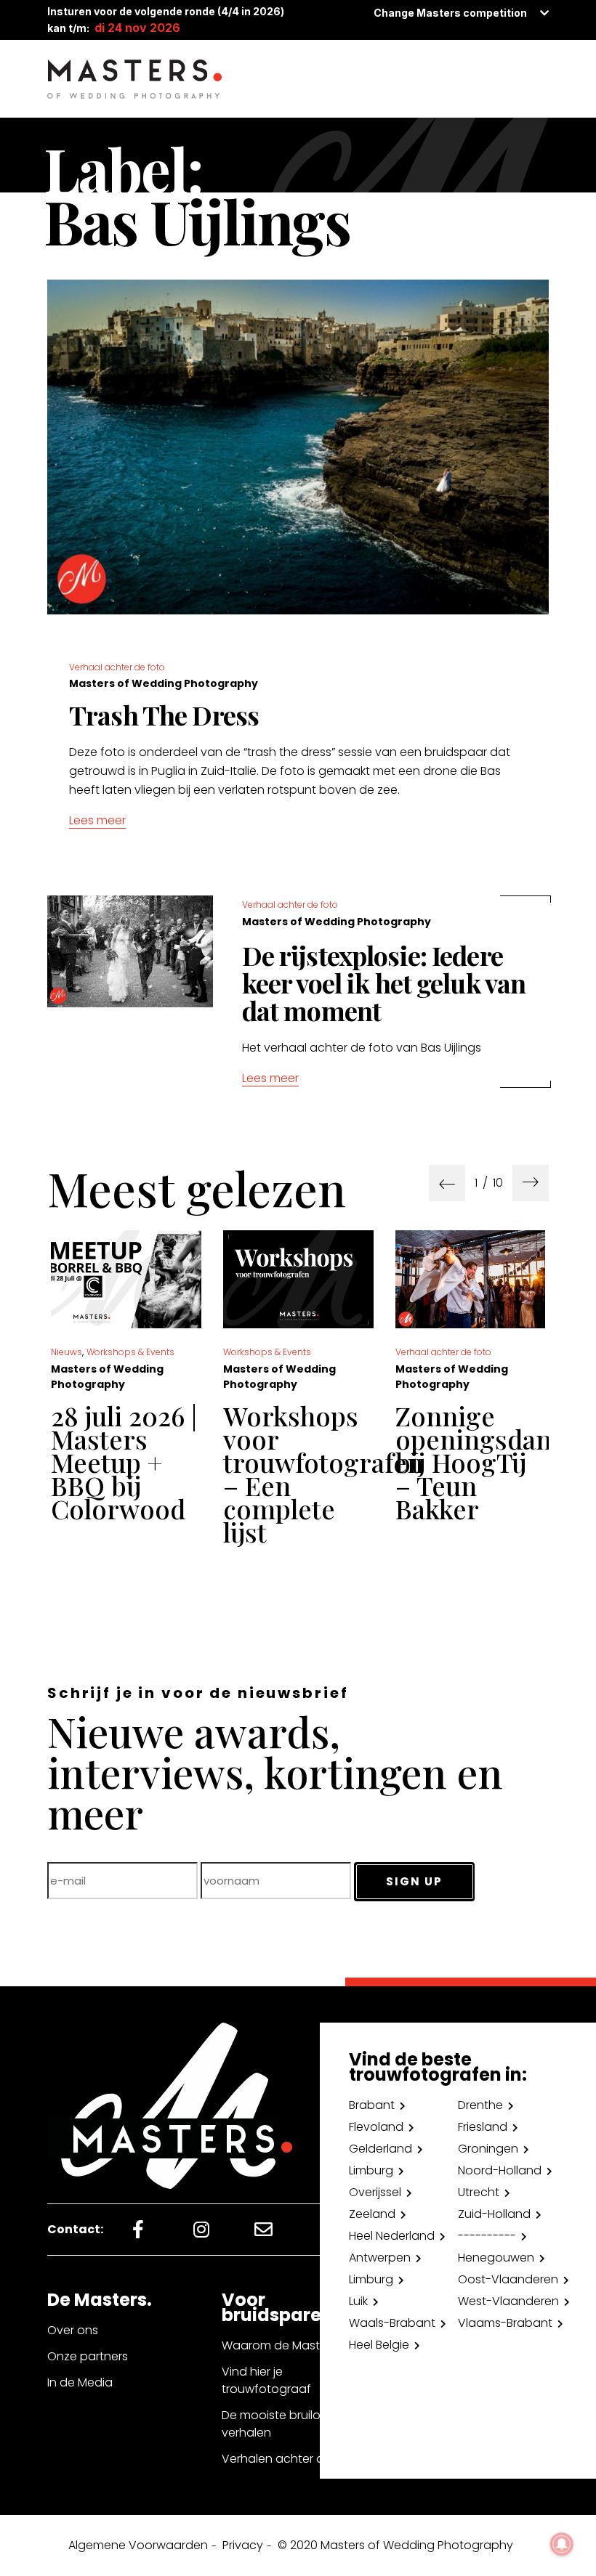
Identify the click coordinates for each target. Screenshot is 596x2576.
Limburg (371, 2170)
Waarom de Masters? (282, 2345)
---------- (487, 2236)
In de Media (80, 2382)
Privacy (243, 2545)
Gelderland (380, 2149)
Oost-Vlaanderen (508, 2279)
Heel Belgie (379, 2345)
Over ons (73, 2330)
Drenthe (480, 2105)
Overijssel (375, 2192)
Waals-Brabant (392, 2323)
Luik (358, 2301)
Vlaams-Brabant (505, 2323)
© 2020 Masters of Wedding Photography (395, 2545)
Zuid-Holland (494, 2214)
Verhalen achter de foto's (294, 2459)
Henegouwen (496, 2258)
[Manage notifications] (562, 2544)
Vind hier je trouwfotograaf (266, 2380)
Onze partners (88, 2356)
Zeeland (372, 2214)
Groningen (488, 2149)
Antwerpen (380, 2258)
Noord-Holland (500, 2170)
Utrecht (479, 2192)
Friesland (483, 2127)
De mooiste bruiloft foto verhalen (289, 2424)
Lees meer (97, 820)
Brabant (372, 2105)
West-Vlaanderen (508, 2301)
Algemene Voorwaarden (138, 2545)
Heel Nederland (392, 2236)
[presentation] (447, 1183)
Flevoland (376, 2127)
